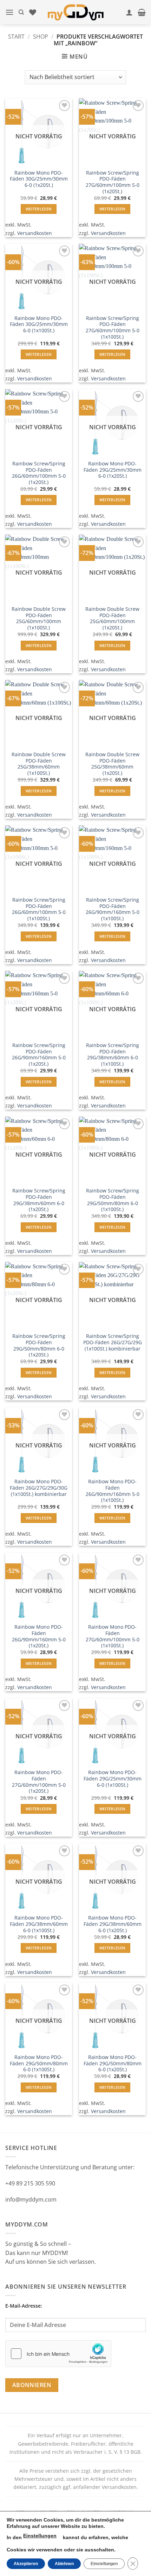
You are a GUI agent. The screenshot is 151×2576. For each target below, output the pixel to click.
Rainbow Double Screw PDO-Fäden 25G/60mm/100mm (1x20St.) (112, 618)
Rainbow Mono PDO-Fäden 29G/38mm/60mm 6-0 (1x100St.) (39, 1924)
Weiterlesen (39, 209)
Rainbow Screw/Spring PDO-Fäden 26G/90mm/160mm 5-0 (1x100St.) (113, 909)
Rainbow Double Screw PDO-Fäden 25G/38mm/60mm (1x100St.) (39, 764)
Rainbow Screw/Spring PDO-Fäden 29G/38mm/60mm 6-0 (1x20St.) (39, 1200)
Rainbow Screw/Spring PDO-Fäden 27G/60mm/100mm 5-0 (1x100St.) (113, 328)
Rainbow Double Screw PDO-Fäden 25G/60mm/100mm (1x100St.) (39, 618)
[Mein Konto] (129, 12)
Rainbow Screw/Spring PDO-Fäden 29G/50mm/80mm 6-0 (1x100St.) (113, 1200)
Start (16, 37)
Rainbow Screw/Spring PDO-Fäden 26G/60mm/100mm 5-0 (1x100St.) (39, 909)
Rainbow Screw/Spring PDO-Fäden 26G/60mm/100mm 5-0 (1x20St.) (39, 473)
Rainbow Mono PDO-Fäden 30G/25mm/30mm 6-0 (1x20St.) (39, 179)
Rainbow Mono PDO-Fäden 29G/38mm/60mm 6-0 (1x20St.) (113, 1924)
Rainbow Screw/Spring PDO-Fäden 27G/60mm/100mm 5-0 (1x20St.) (113, 182)
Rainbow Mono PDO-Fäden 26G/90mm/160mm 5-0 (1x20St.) (39, 1636)
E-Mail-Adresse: (24, 2306)
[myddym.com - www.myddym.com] (76, 12)
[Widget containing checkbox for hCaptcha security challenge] (58, 2354)
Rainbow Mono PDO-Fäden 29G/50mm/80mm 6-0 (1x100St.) (39, 2063)
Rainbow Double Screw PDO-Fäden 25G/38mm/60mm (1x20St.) (112, 764)
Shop (41, 37)
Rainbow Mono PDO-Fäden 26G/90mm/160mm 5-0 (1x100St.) (113, 1491)
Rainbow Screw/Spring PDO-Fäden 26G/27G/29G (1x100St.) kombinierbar (113, 1342)
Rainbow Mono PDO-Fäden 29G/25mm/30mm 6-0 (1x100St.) (113, 1779)
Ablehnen (64, 2564)
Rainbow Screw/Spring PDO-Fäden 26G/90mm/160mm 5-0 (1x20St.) (39, 1055)
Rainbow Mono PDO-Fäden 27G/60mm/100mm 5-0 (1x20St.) (39, 1782)
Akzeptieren (26, 2564)
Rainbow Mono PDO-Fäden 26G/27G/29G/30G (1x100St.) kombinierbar (39, 1488)
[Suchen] (21, 12)
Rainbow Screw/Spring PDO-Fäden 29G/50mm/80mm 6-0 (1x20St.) (39, 1345)
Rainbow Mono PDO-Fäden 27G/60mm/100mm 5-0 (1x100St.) (113, 1636)
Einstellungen (40, 2536)
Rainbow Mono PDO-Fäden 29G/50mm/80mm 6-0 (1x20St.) (113, 2063)
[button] (9, 12)
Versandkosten (35, 233)
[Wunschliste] (33, 12)
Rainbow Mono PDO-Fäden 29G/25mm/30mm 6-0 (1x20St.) (113, 470)
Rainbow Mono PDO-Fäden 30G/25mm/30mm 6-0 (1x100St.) (39, 324)
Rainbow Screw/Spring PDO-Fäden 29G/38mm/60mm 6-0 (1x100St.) (113, 1055)
